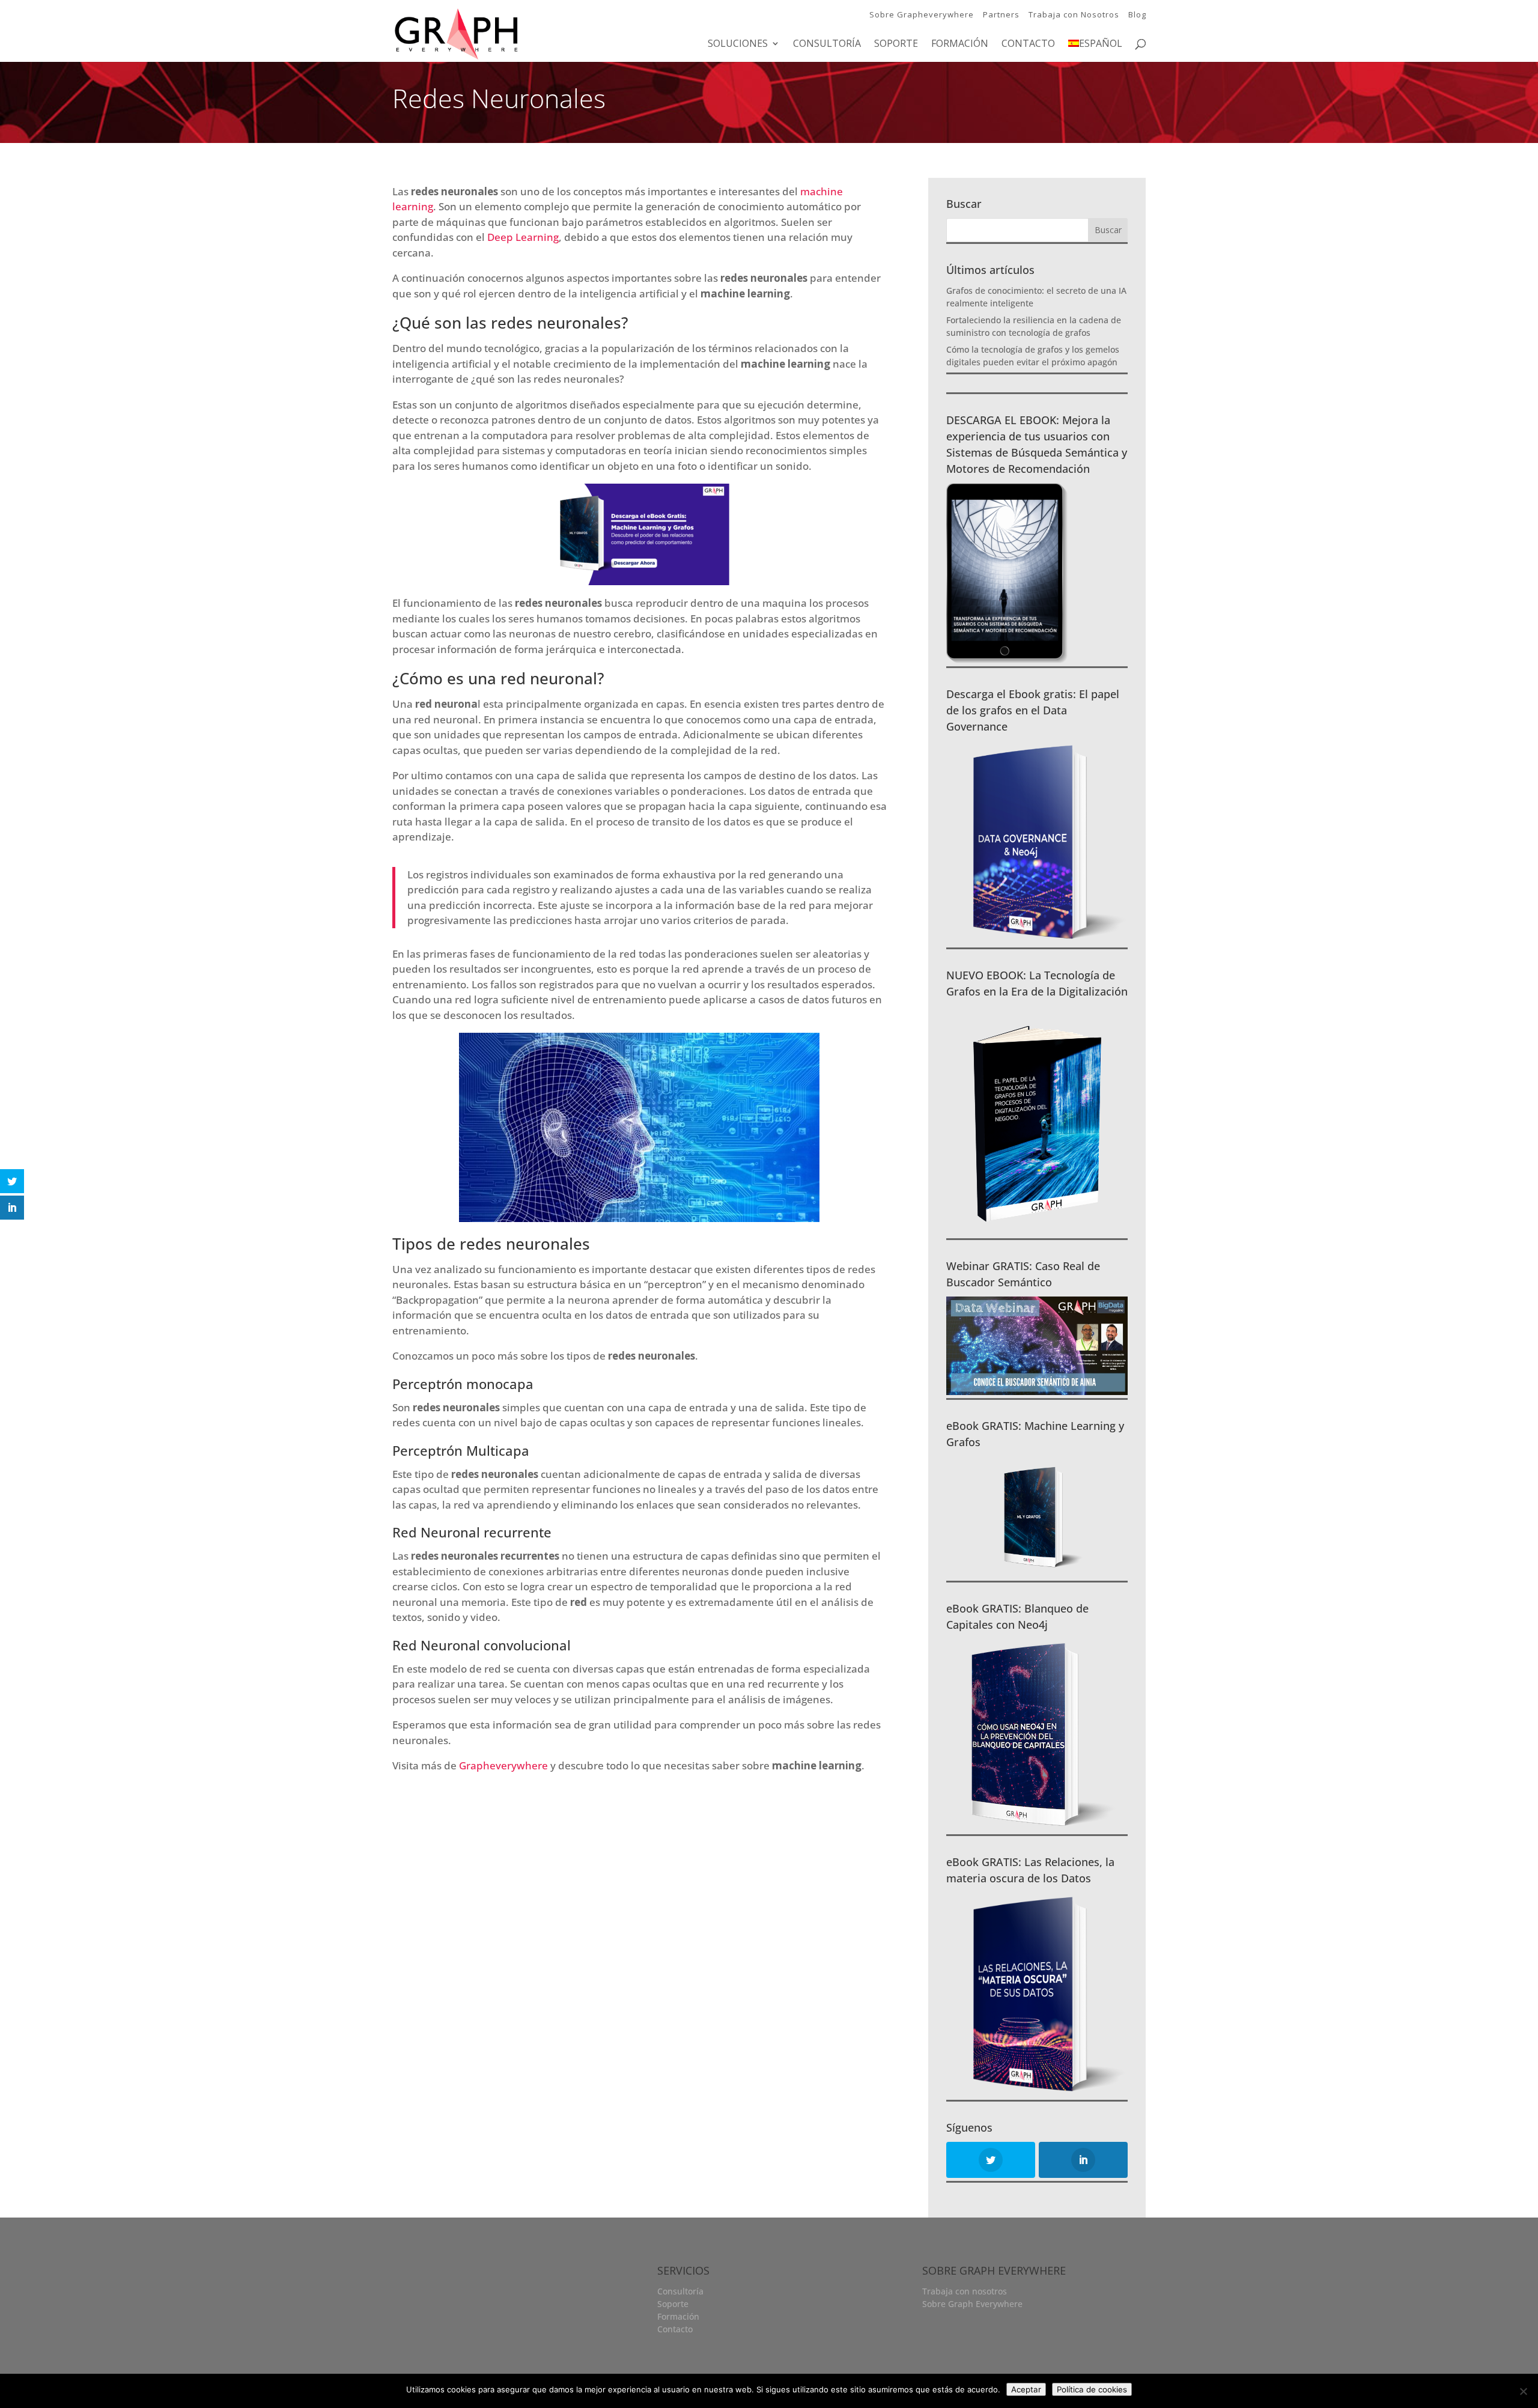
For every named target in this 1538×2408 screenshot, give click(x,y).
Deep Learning (523, 237)
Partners (1001, 14)
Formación (960, 44)
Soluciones (738, 44)
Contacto (1028, 44)
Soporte (896, 44)
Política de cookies (1092, 2389)
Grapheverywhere (503, 1765)
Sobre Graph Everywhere (972, 2304)
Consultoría (827, 44)
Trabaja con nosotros (965, 2291)
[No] (1523, 2391)
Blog (1137, 14)
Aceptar (1026, 2389)
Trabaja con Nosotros (1074, 14)
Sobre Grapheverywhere (922, 14)
